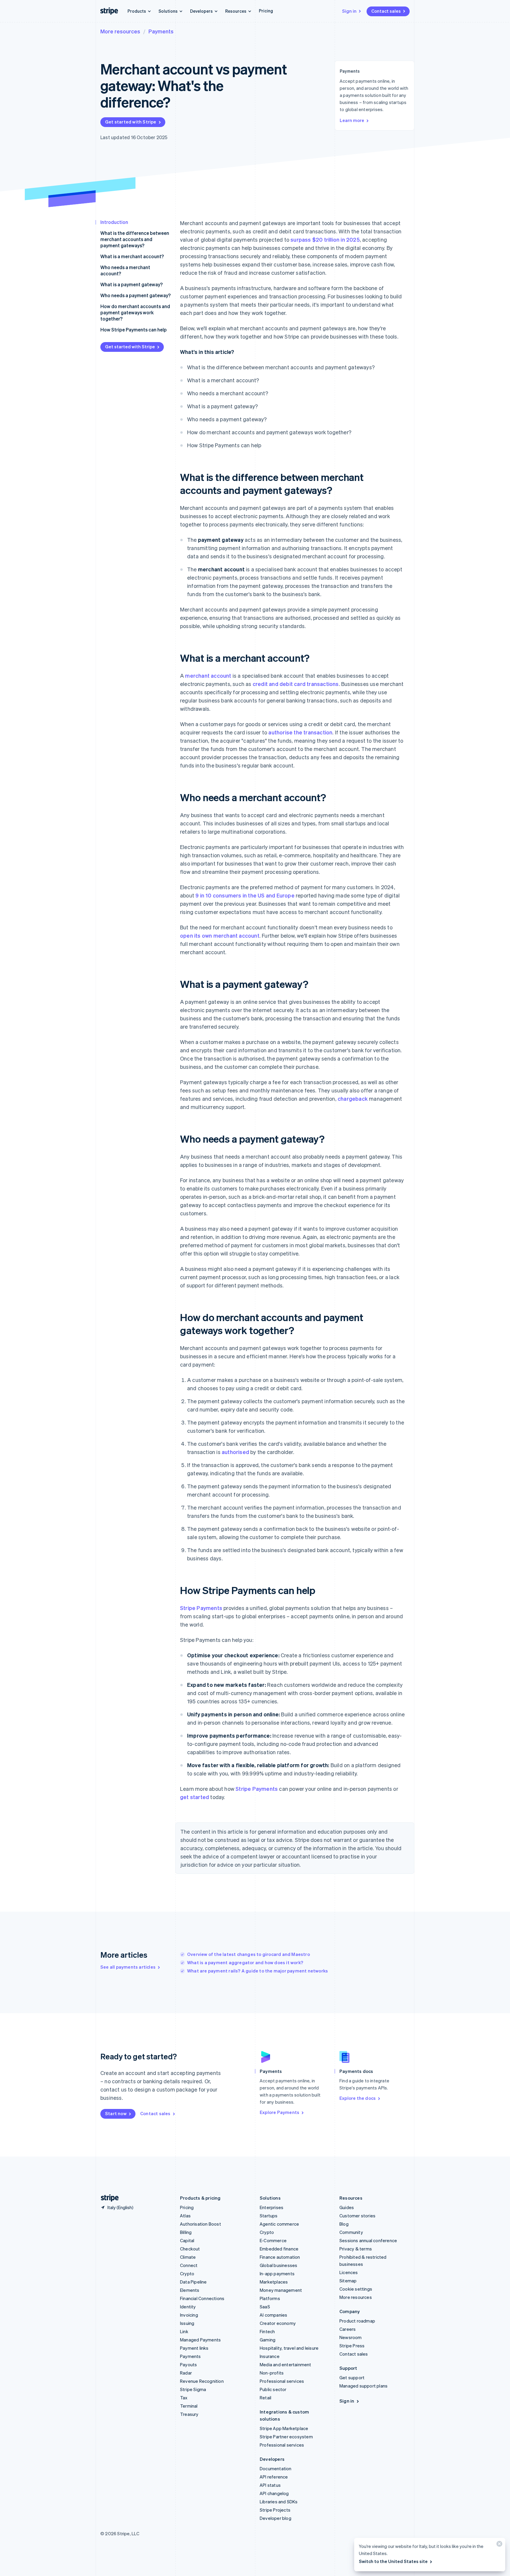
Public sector (273, 2389)
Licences (349, 2272)
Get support (352, 2377)
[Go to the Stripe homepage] (107, 2198)
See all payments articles (128, 1967)
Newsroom (351, 2337)
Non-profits (272, 2373)
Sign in (349, 11)
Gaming (268, 2340)
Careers (348, 2329)
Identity (188, 2307)
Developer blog (276, 2518)
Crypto (187, 2273)
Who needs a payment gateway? (135, 295)
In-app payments (277, 2273)
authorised (235, 1452)
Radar (186, 2373)
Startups (269, 2216)
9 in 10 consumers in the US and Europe (245, 895)
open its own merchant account (220, 935)
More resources (120, 31)
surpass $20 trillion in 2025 (325, 239)
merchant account (208, 675)
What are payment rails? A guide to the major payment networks (258, 1971)
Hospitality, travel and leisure (289, 2348)
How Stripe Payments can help (134, 330)
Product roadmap (357, 2321)
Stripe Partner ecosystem (286, 2437)
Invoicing (189, 2315)
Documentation (276, 2468)
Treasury (189, 2414)
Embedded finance (279, 2249)
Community (351, 2232)
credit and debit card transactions (296, 684)
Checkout (190, 2249)
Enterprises (272, 2207)
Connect (189, 2265)
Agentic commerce (279, 2224)
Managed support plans (363, 2386)
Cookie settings (356, 2289)
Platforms (270, 2298)
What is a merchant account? (132, 256)
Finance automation (280, 2257)
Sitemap (348, 2281)
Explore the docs (358, 2098)
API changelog (274, 2493)
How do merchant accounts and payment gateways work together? (135, 312)
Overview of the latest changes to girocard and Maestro (249, 1954)
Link (184, 2331)
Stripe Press (352, 2346)
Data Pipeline (193, 2282)
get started (194, 1797)
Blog (344, 2224)
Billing (186, 2232)
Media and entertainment (286, 2364)
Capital (187, 2240)
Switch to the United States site (393, 2561)
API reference (274, 2477)
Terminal (189, 2406)
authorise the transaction (300, 732)
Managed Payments (200, 2340)
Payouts (188, 2364)
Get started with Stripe (131, 122)
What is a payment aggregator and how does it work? (245, 1962)
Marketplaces (274, 2282)
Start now (116, 2113)
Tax (184, 2398)
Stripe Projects (275, 2510)
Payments (161, 31)
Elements (190, 2290)
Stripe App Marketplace (284, 2428)
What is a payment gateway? (131, 284)
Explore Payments (279, 2112)
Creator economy (278, 2323)
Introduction (114, 222)
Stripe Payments (201, 1608)
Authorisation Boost (201, 2224)
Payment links (194, 2348)
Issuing (187, 2323)
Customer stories (357, 2216)
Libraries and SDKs (279, 2502)
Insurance (270, 2356)
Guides (347, 2207)
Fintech (267, 2331)
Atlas (185, 2216)
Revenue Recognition (202, 2381)
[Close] (498, 2545)
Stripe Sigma (193, 2389)
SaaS (265, 2307)
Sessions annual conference (368, 2240)
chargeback (353, 1098)
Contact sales (386, 11)
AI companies (273, 2315)
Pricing (266, 11)
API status (270, 2485)
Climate (188, 2257)
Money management (281, 2290)
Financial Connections (202, 2298)
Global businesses (278, 2265)
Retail (265, 2398)
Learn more (352, 120)
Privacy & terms (356, 2249)
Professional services (282, 2381)
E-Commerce (273, 2240)
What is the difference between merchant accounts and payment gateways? (135, 239)
